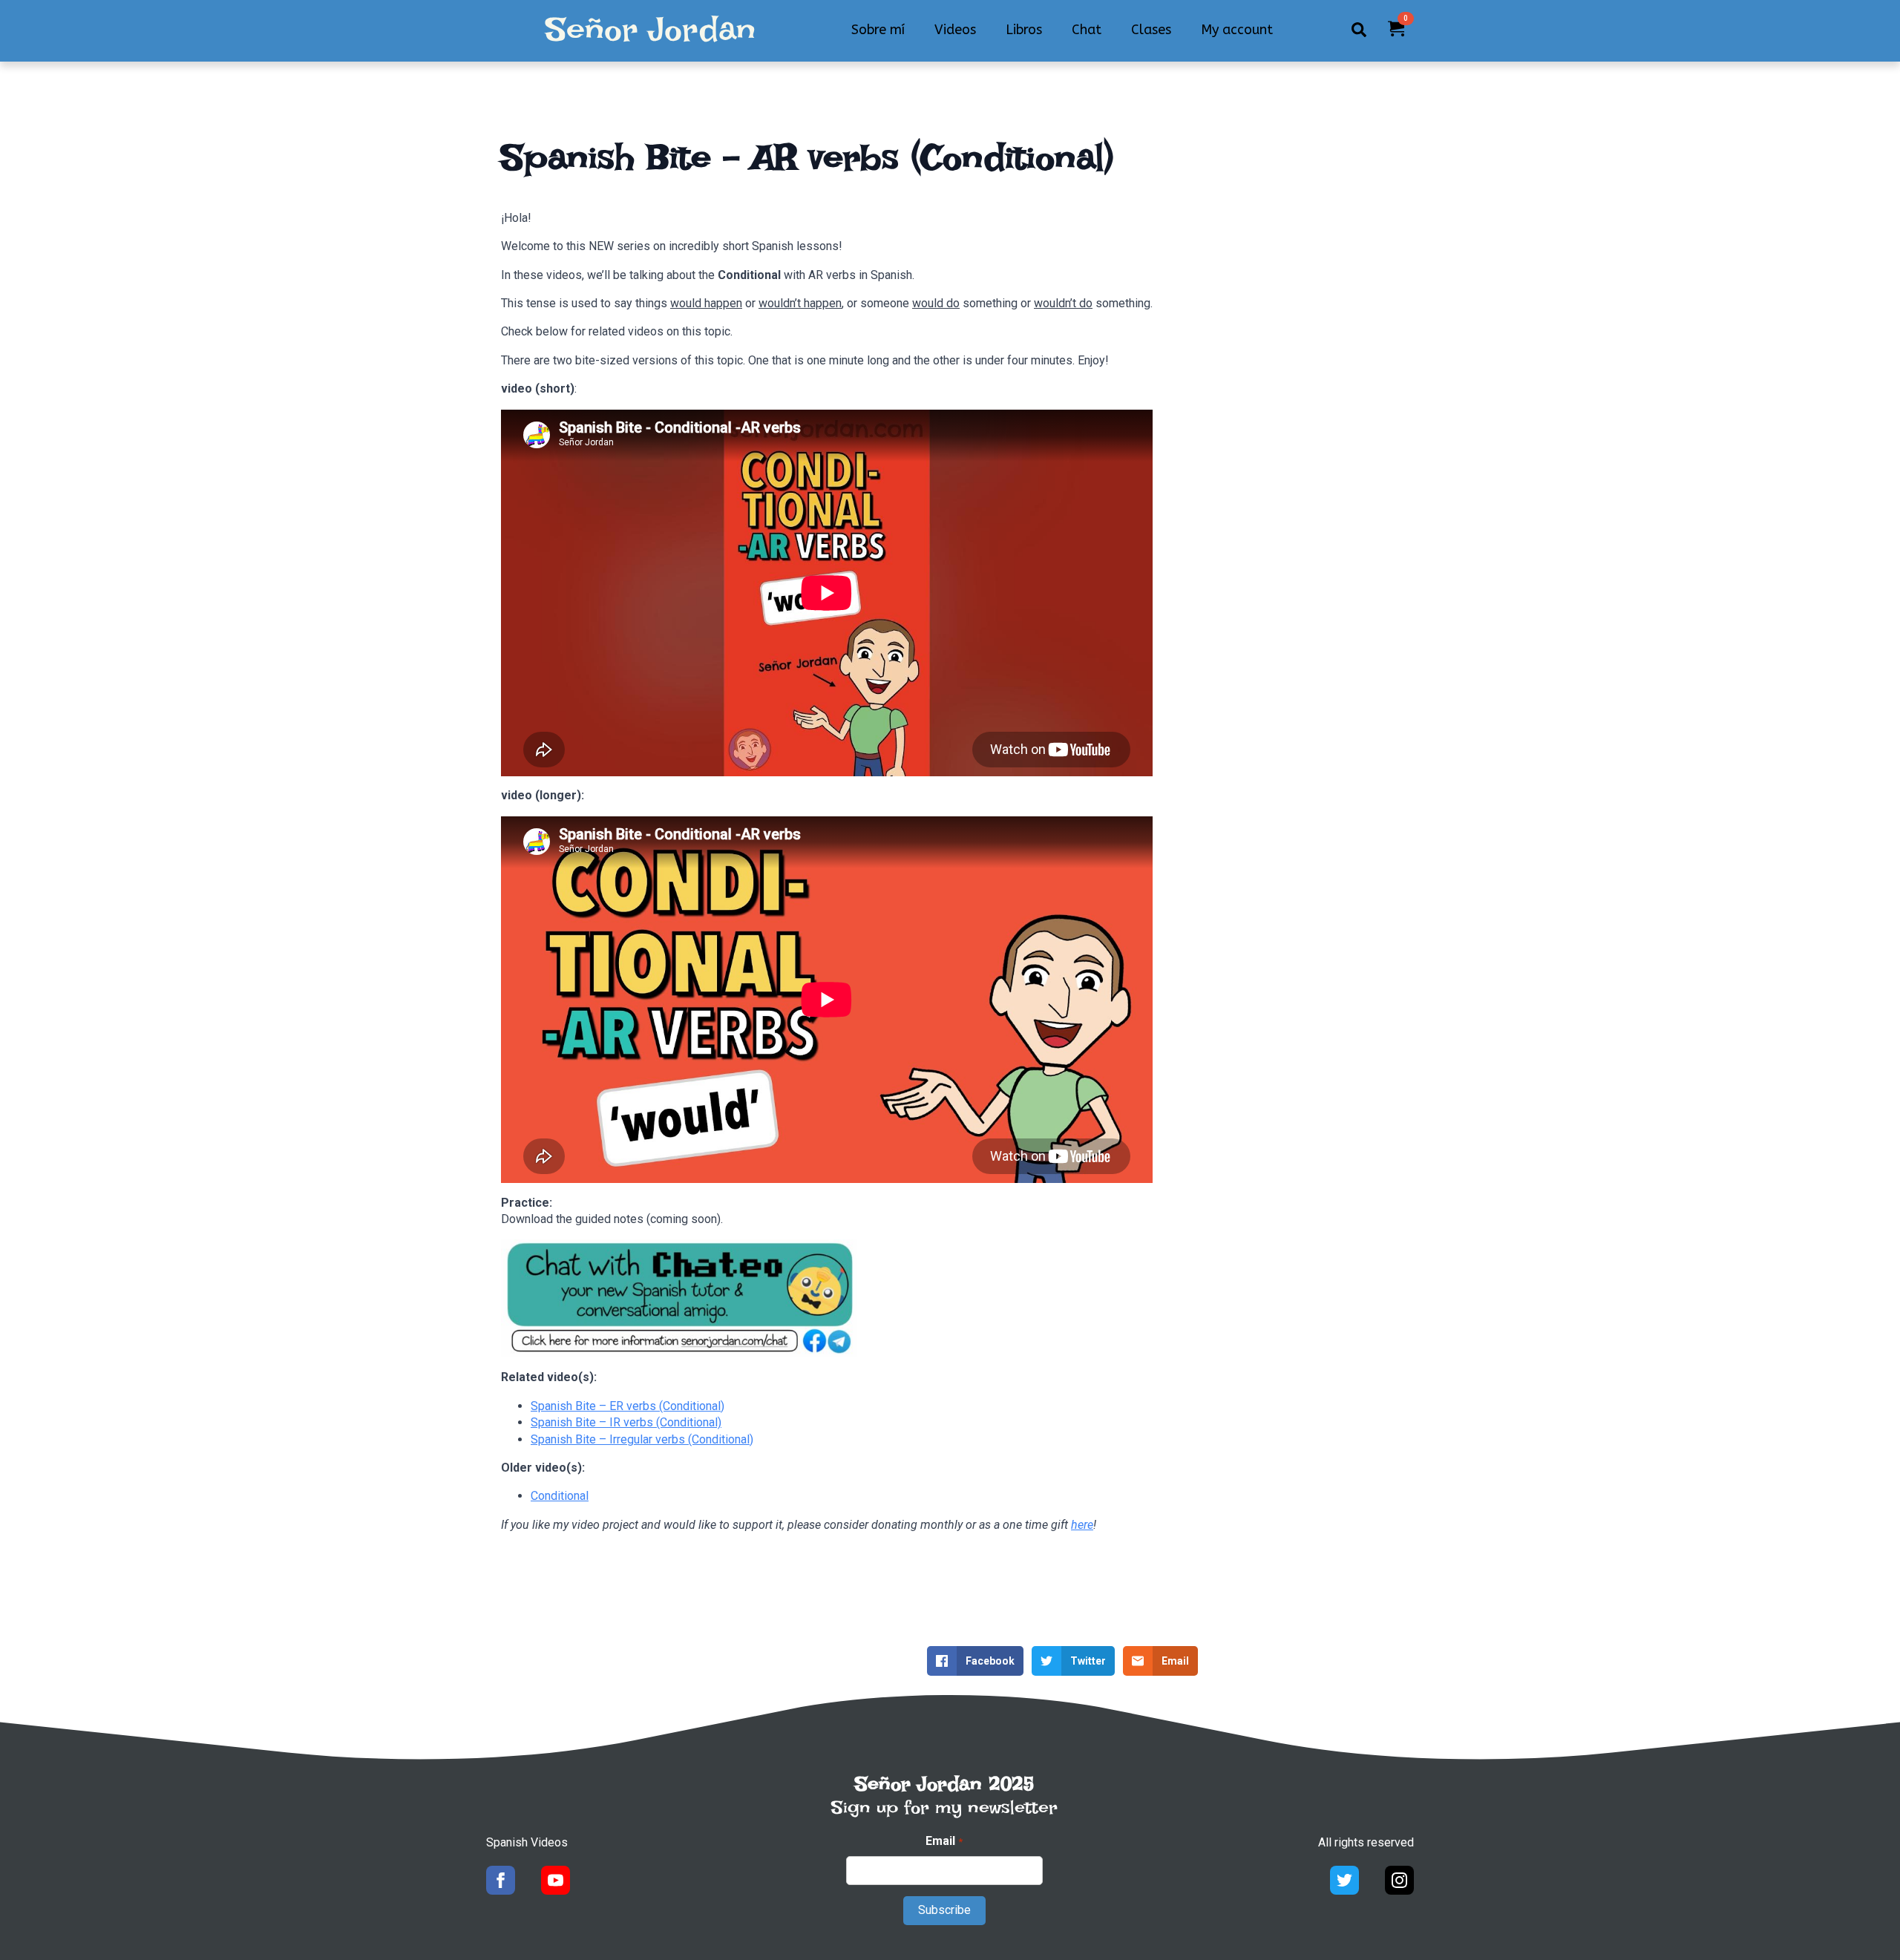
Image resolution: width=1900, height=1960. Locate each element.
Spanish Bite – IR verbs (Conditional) (626, 1422)
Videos (955, 30)
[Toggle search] (1359, 30)
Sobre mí (878, 30)
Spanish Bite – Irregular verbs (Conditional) (642, 1439)
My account (1237, 30)
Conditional (560, 1496)
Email (944, 1841)
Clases (1151, 30)
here (1082, 1525)
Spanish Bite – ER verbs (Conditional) (628, 1406)
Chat (1087, 30)
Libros (1024, 30)
